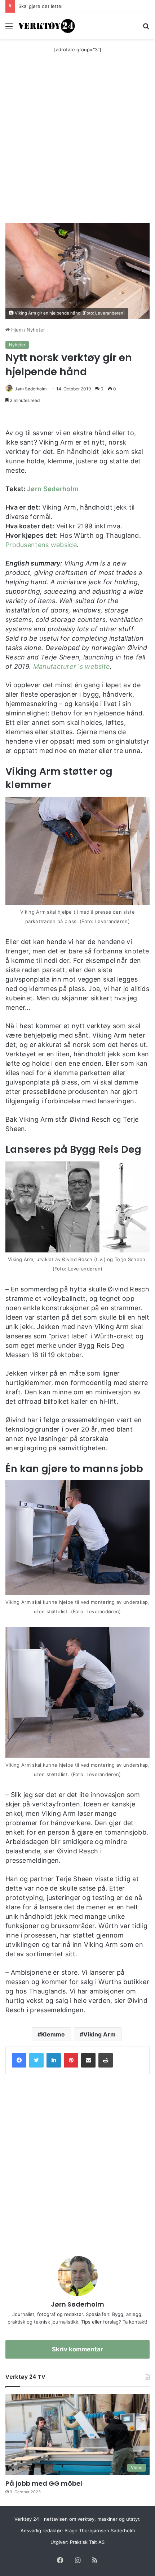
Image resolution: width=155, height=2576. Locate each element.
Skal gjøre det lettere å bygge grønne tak (65, 6)
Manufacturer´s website (72, 666)
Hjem (16, 330)
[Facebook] (19, 2060)
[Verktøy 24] (47, 26)
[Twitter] (36, 2060)
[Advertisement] (77, 142)
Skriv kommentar (77, 2349)
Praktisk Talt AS (87, 2542)
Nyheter (36, 330)
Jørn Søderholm (31, 389)
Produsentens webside (41, 545)
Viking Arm (99, 2034)
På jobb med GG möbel (44, 2483)
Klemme (53, 2034)
